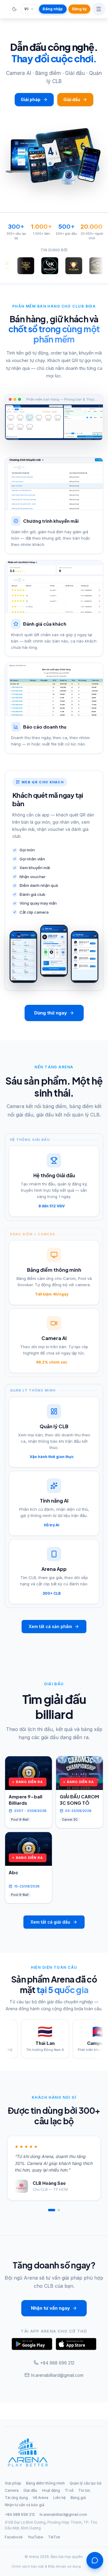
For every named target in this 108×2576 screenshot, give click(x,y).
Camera (12, 2490)
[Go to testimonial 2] (59, 2210)
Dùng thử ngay (51, 1013)
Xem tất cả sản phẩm (50, 1626)
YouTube (35, 2537)
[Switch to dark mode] (14, 9)
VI (26, 9)
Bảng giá (78, 2498)
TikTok (54, 2537)
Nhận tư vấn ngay (50, 2308)
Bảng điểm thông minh (45, 2483)
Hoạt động (51, 2490)
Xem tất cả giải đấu (50, 1922)
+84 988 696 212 (57, 2363)
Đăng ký (79, 9)
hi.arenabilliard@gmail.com (57, 2375)
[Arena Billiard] (28, 2454)
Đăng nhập (53, 9)
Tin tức (84, 2490)
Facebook (14, 2537)
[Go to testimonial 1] (52, 2210)
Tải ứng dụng (16, 2498)
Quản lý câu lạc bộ (85, 2483)
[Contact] (95, 2560)
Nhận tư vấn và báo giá (25, 2505)
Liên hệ (59, 2498)
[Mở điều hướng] (99, 9)
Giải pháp (31, 99)
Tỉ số (69, 2490)
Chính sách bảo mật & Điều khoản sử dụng (46, 2566)
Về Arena (40, 2498)
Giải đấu (72, 99)
